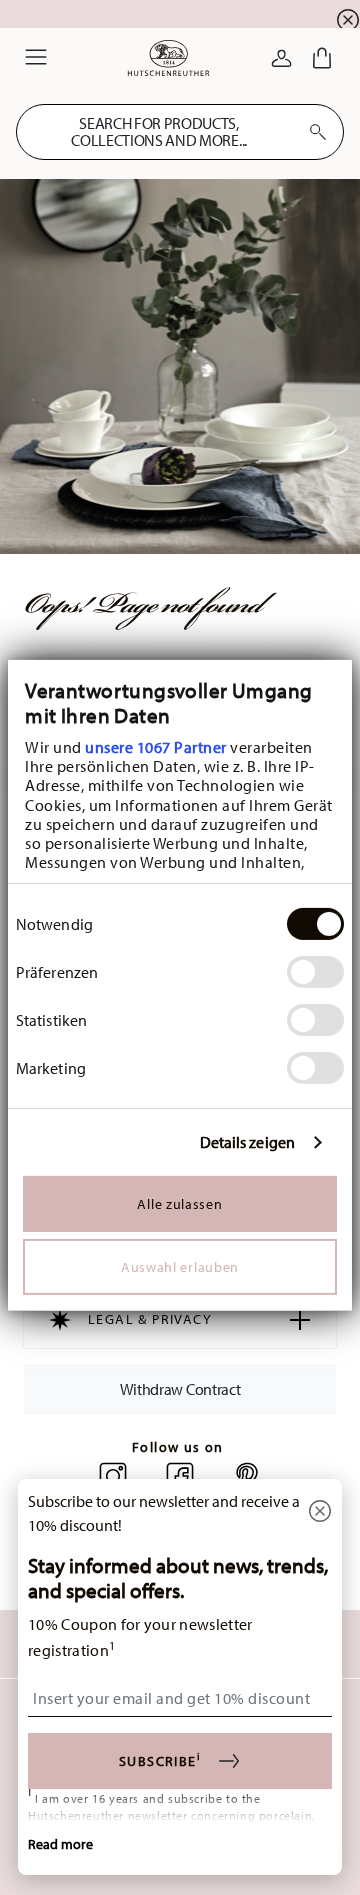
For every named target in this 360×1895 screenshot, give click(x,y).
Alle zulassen (179, 1203)
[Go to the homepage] (168, 58)
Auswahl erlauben (180, 1266)
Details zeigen (247, 1142)
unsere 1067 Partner (156, 747)
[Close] (320, 1512)
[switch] (315, 972)
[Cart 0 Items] (322, 58)
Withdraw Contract (180, 1389)
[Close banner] (348, 20)
